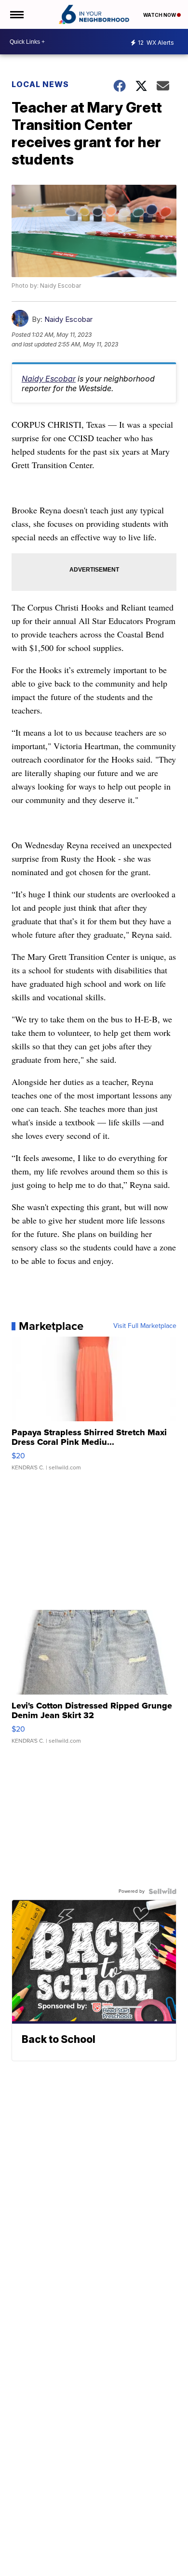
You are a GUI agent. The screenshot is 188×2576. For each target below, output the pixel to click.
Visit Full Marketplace (145, 1326)
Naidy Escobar (68, 319)
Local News (40, 84)
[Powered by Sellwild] (162, 1891)
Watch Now (160, 15)
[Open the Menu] (16, 14)
